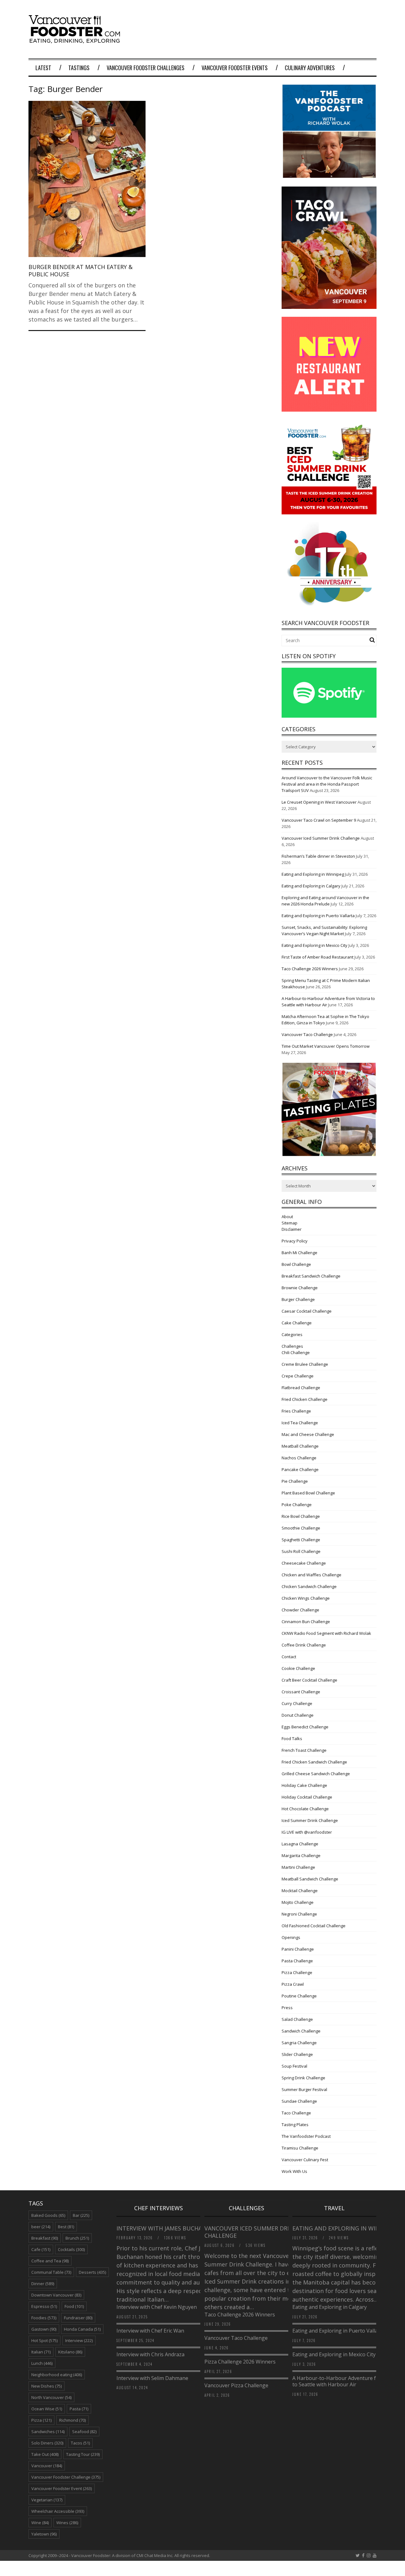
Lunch (42, 2363)
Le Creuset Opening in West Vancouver (319, 802)
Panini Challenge (298, 1949)
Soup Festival (294, 2066)
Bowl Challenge (296, 1264)
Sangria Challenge (299, 2043)
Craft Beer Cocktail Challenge (309, 1680)
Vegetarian (47, 2500)
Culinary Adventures (310, 68)
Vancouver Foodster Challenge (66, 2477)
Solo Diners (47, 2443)
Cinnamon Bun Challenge (306, 1622)
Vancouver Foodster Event (62, 2488)
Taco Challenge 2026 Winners (310, 969)
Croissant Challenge (301, 1692)
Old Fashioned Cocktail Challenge (314, 1926)
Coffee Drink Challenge (304, 1645)
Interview (79, 2340)
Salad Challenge (297, 2019)
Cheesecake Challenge (304, 1563)
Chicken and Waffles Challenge (312, 1575)
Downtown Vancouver (56, 2295)
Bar (81, 2215)
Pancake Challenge (300, 1469)
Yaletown (44, 2534)
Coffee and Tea (50, 2261)
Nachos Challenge (299, 1458)
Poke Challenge (297, 1505)
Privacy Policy (295, 1241)
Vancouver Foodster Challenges (146, 68)
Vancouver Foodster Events (235, 68)
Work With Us (294, 2171)
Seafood (84, 2432)
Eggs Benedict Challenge (305, 1727)
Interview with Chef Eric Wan (150, 2331)
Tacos (80, 2443)
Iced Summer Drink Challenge (310, 1820)
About (287, 1217)
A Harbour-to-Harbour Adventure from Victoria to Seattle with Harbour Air (349, 2381)
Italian (41, 2352)
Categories (292, 1334)
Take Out (45, 2454)
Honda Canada (82, 2329)
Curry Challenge (297, 1703)
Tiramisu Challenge (300, 2148)
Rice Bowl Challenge (301, 1516)
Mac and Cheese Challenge (308, 1434)
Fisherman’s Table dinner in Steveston (318, 856)
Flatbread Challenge (301, 1388)
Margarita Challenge (301, 1855)
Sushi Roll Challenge (301, 1551)
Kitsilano (70, 2352)
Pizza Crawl (293, 1984)
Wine (40, 2523)
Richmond (72, 2420)
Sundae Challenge (299, 2101)
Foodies (44, 2318)
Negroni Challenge (299, 1914)
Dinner (43, 2284)
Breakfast (45, 2238)
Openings (291, 1937)
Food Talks (292, 1739)
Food (74, 2306)
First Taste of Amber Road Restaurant (318, 957)
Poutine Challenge (299, 1996)
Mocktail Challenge (300, 1891)
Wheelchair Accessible (58, 2511)
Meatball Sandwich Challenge (310, 1879)
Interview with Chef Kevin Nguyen (157, 2307)
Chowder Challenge (300, 1610)
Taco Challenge (296, 2113)
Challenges (292, 1346)
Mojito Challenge (298, 1902)
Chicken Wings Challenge (306, 1598)
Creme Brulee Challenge (305, 1364)
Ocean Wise (47, 2409)
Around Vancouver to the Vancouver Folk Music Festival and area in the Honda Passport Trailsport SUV (327, 784)
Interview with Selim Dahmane (152, 2378)
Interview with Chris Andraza (150, 2354)
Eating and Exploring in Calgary (311, 886)
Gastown (44, 2329)
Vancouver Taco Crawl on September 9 (319, 820)
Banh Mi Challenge (299, 1253)
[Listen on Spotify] (329, 716)
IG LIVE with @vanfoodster (307, 1832)
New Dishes (47, 2386)
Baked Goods (48, 2215)
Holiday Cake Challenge (304, 1785)
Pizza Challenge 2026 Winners (240, 2362)
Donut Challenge (298, 1715)
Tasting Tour (83, 2454)
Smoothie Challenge (301, 1528)
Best (66, 2227)
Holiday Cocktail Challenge (307, 1797)
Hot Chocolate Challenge (305, 1809)
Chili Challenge (296, 1352)
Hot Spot (44, 2340)
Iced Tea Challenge (300, 1423)
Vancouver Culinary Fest (305, 2160)
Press (287, 2008)
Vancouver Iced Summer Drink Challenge (321, 838)
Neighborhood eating (57, 2375)
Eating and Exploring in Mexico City (315, 945)
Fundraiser (78, 2318)
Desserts (92, 2272)
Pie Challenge (295, 1481)
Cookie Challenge (298, 1668)
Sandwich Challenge (301, 2031)
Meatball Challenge (300, 1446)
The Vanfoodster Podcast (306, 2136)
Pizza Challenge (297, 1972)
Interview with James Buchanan (166, 2228)
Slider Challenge (297, 2054)
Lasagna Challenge (300, 1844)
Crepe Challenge (298, 1376)
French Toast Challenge (304, 1750)
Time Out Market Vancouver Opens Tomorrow (326, 1046)
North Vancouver (51, 2397)
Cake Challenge (297, 1323)
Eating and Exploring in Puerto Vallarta (318, 916)
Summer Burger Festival (304, 2089)
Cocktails (71, 2249)
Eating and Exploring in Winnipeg (313, 874)
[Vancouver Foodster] (76, 40)
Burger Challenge (298, 1299)
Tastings (79, 68)
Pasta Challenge (297, 1961)
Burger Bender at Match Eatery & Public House (81, 270)
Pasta (79, 2409)
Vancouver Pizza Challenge (236, 2385)
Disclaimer (292, 1229)
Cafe (41, 2249)
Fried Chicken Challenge (305, 1399)
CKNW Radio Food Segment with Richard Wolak (326, 1633)
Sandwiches (48, 2432)
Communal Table (51, 2272)
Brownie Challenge (300, 1288)
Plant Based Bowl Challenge (308, 1493)
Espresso (44, 2306)
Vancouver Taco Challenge (307, 1034)
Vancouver (47, 2466)
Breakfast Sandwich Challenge (311, 1276)
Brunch (77, 2238)
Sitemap (290, 1223)
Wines (67, 2523)
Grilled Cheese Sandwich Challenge (316, 1774)
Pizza (41, 2420)
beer (41, 2227)
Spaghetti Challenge (301, 1540)
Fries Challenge (296, 1411)
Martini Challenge (298, 1867)
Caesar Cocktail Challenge (307, 1311)
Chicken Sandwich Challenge (309, 1586)
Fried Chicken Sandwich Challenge (314, 1762)
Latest (43, 68)
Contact (289, 1657)
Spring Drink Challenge (303, 2078)
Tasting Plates (295, 2125)
